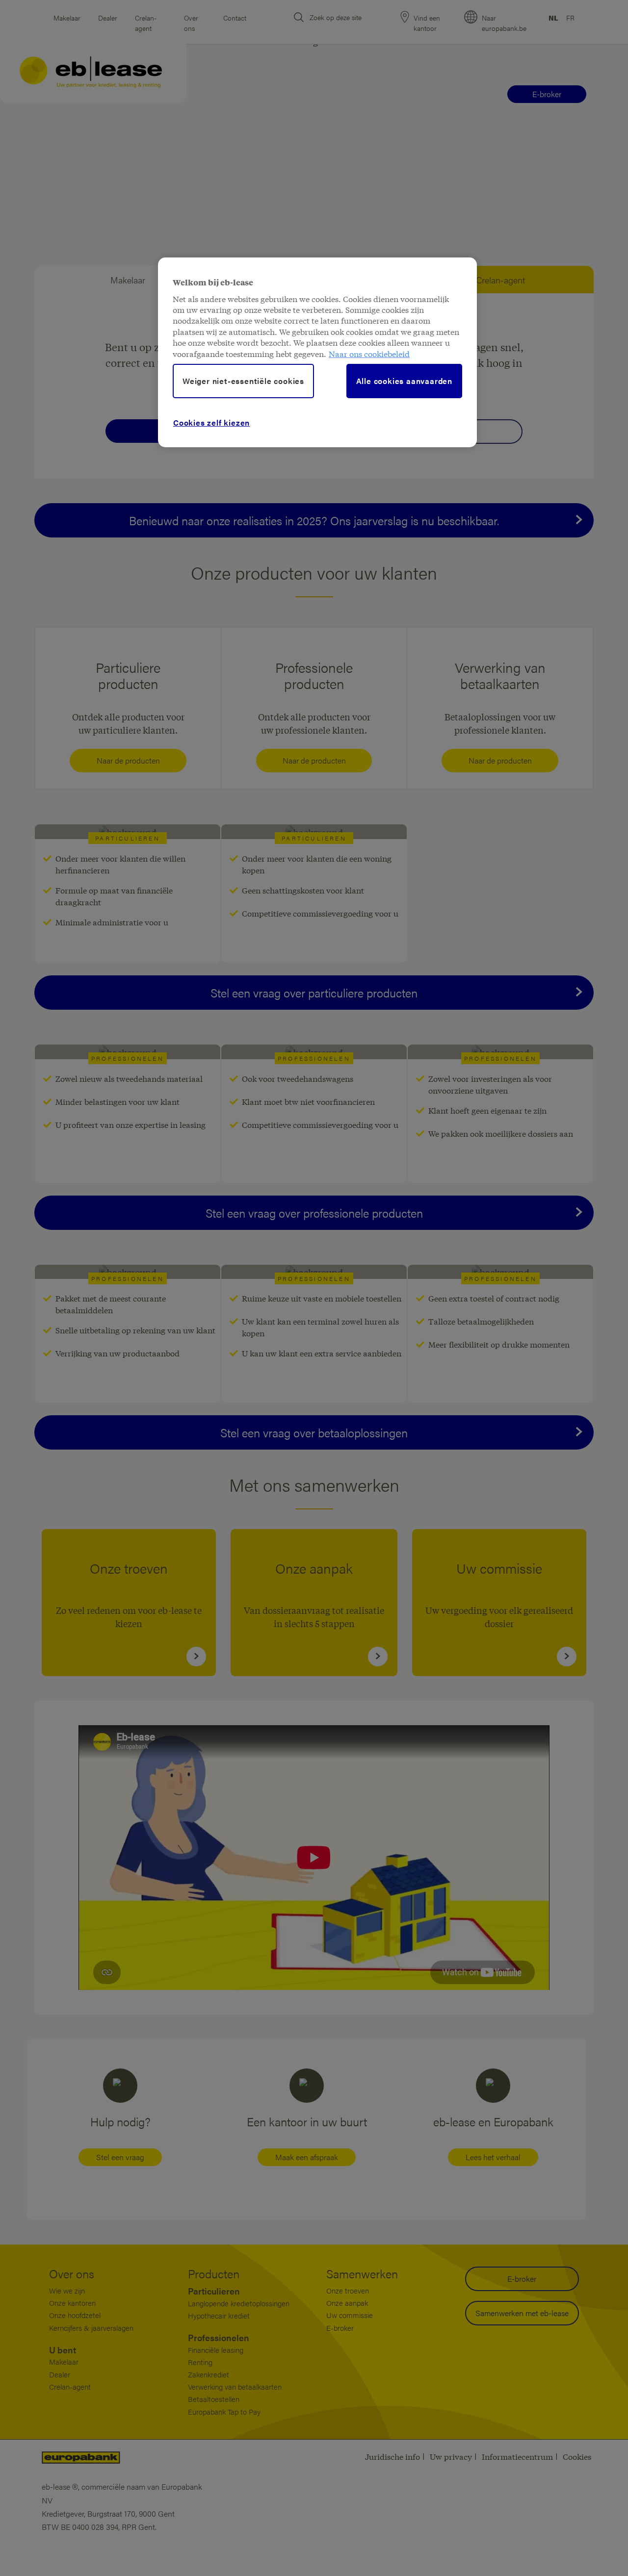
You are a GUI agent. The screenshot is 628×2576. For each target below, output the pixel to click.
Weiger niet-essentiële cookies (243, 381)
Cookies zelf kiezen (211, 422)
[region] (317, 352)
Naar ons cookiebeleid (369, 353)
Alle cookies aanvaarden (404, 381)
